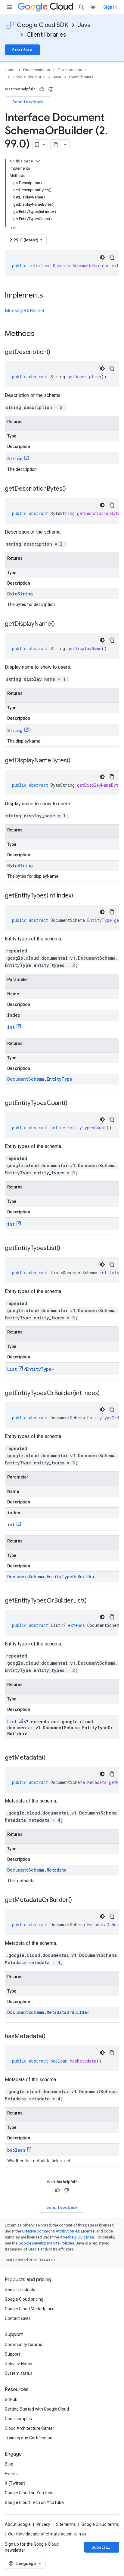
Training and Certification (29, 2438)
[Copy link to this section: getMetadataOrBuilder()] (78, 1900)
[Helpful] (42, 89)
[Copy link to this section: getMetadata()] (51, 1758)
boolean (16, 2150)
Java (84, 25)
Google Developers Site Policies (46, 2243)
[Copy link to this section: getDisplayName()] (61, 624)
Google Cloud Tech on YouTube (34, 2502)
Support (12, 2354)
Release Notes (19, 2364)
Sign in (110, 7)
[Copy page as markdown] (56, 145)
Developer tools (72, 70)
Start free (22, 50)
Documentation (37, 70)
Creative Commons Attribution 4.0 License (58, 2231)
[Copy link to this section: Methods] (42, 334)
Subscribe (102, 2547)
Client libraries (46, 35)
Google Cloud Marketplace (30, 2309)
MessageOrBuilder (25, 311)
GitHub (11, 2399)
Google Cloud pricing (24, 2299)
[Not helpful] (51, 89)
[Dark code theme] (102, 257)
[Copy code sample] (112, 257)
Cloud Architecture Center (29, 2428)
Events (11, 2474)
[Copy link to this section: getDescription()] (56, 353)
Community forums (23, 2344)
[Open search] (82, 7)
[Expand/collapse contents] (38, 161)
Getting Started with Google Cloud (37, 2409)
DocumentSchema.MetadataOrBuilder (48, 2012)
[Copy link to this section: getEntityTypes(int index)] (79, 896)
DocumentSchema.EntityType (40, 1079)
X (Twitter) (15, 2483)
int (11, 1027)
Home (10, 70)
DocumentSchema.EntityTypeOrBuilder (51, 1577)
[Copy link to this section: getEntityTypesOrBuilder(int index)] (106, 1394)
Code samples (18, 2419)
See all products (20, 2290)
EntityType (39, 1369)
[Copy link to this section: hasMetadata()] (51, 2037)
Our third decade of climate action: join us (47, 2534)
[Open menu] (10, 7)
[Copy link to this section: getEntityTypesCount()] (73, 1103)
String (15, 459)
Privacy (43, 2524)
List (12, 1369)
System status (19, 2373)
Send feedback (28, 102)
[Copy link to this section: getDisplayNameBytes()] (76, 761)
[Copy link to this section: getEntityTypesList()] (66, 1249)
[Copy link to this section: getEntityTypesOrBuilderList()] (93, 1601)
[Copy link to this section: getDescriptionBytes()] (72, 489)
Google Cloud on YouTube (29, 2493)
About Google (18, 2524)
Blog (9, 2464)
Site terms (66, 2524)
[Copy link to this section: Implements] (49, 296)
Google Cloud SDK (43, 25)
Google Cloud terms (100, 2524)
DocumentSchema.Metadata (37, 1870)
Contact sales (18, 2318)
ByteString (20, 594)
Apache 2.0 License (77, 2237)
